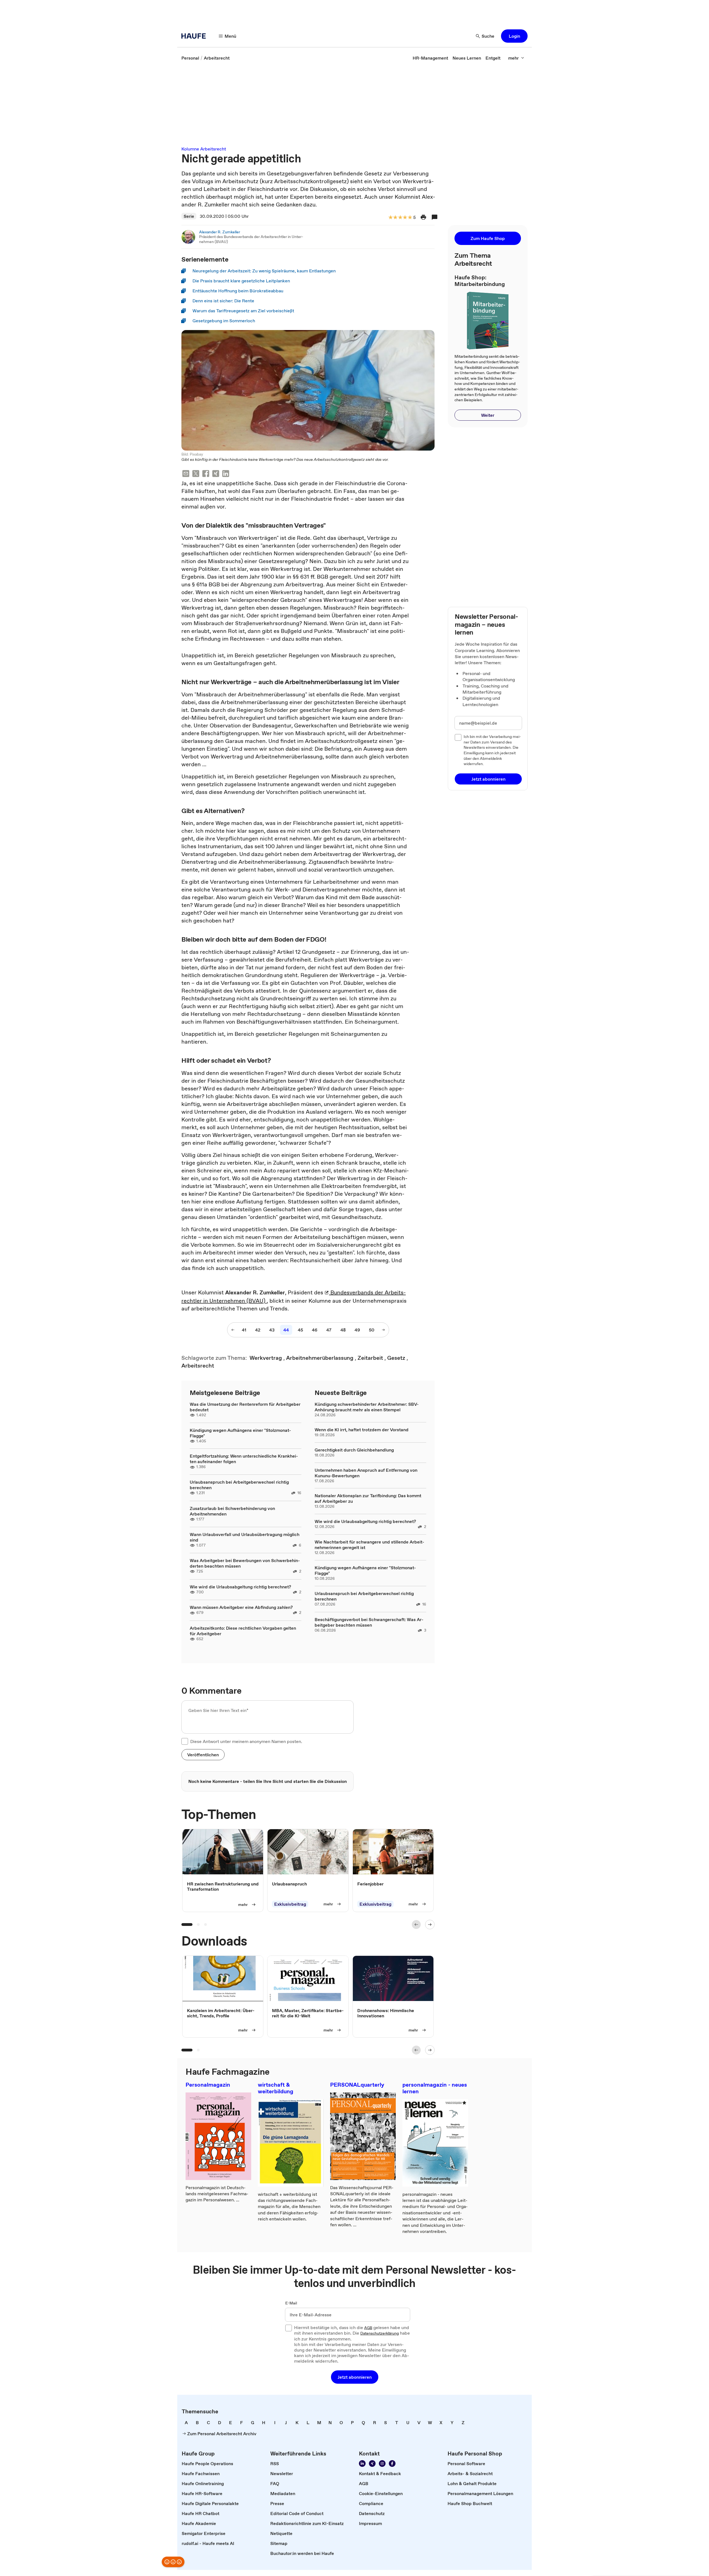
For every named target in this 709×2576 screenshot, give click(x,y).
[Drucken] (423, 217)
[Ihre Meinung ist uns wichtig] (173, 2562)
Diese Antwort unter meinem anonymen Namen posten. (246, 1741)
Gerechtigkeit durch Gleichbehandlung (354, 1450)
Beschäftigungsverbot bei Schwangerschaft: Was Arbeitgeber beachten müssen (369, 1622)
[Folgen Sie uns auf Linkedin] (362, 2463)
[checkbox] (185, 1741)
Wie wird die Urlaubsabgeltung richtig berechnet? (240, 1587)
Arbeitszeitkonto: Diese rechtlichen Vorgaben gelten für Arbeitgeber (243, 1631)
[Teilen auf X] (196, 474)
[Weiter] (430, 1925)
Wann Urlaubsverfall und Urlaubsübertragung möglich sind (245, 1537)
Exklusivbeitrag (290, 1904)
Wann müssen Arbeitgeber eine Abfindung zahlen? (241, 1607)
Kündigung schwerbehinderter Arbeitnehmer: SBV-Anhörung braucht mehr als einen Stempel (367, 1407)
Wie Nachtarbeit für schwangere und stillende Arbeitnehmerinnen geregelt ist (369, 1545)
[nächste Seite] (383, 1330)
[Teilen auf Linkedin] (226, 474)
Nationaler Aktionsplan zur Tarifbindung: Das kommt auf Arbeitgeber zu (368, 1498)
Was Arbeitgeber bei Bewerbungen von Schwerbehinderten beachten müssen (245, 1563)
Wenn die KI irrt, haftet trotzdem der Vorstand (362, 1430)
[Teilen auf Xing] (216, 474)
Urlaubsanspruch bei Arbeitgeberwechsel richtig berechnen (239, 1485)
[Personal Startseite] (195, 36)
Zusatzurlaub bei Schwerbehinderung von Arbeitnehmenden (232, 1511)
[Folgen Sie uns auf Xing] (372, 2463)
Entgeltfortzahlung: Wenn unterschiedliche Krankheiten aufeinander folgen (244, 1459)
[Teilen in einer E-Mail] (186, 474)
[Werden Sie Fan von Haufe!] (392, 2463)
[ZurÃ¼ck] (416, 1925)
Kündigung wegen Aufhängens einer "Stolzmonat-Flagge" (240, 1433)
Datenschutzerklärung (380, 2334)
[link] (190, 58)
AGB (368, 2328)
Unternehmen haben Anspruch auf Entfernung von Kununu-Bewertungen (366, 1473)
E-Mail (291, 2303)
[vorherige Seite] (233, 1330)
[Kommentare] (435, 217)
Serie (189, 216)
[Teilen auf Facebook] (206, 474)
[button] (514, 36)
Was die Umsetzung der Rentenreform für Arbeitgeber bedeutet (245, 1407)
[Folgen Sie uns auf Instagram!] (382, 2463)
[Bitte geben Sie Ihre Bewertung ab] (410, 218)
